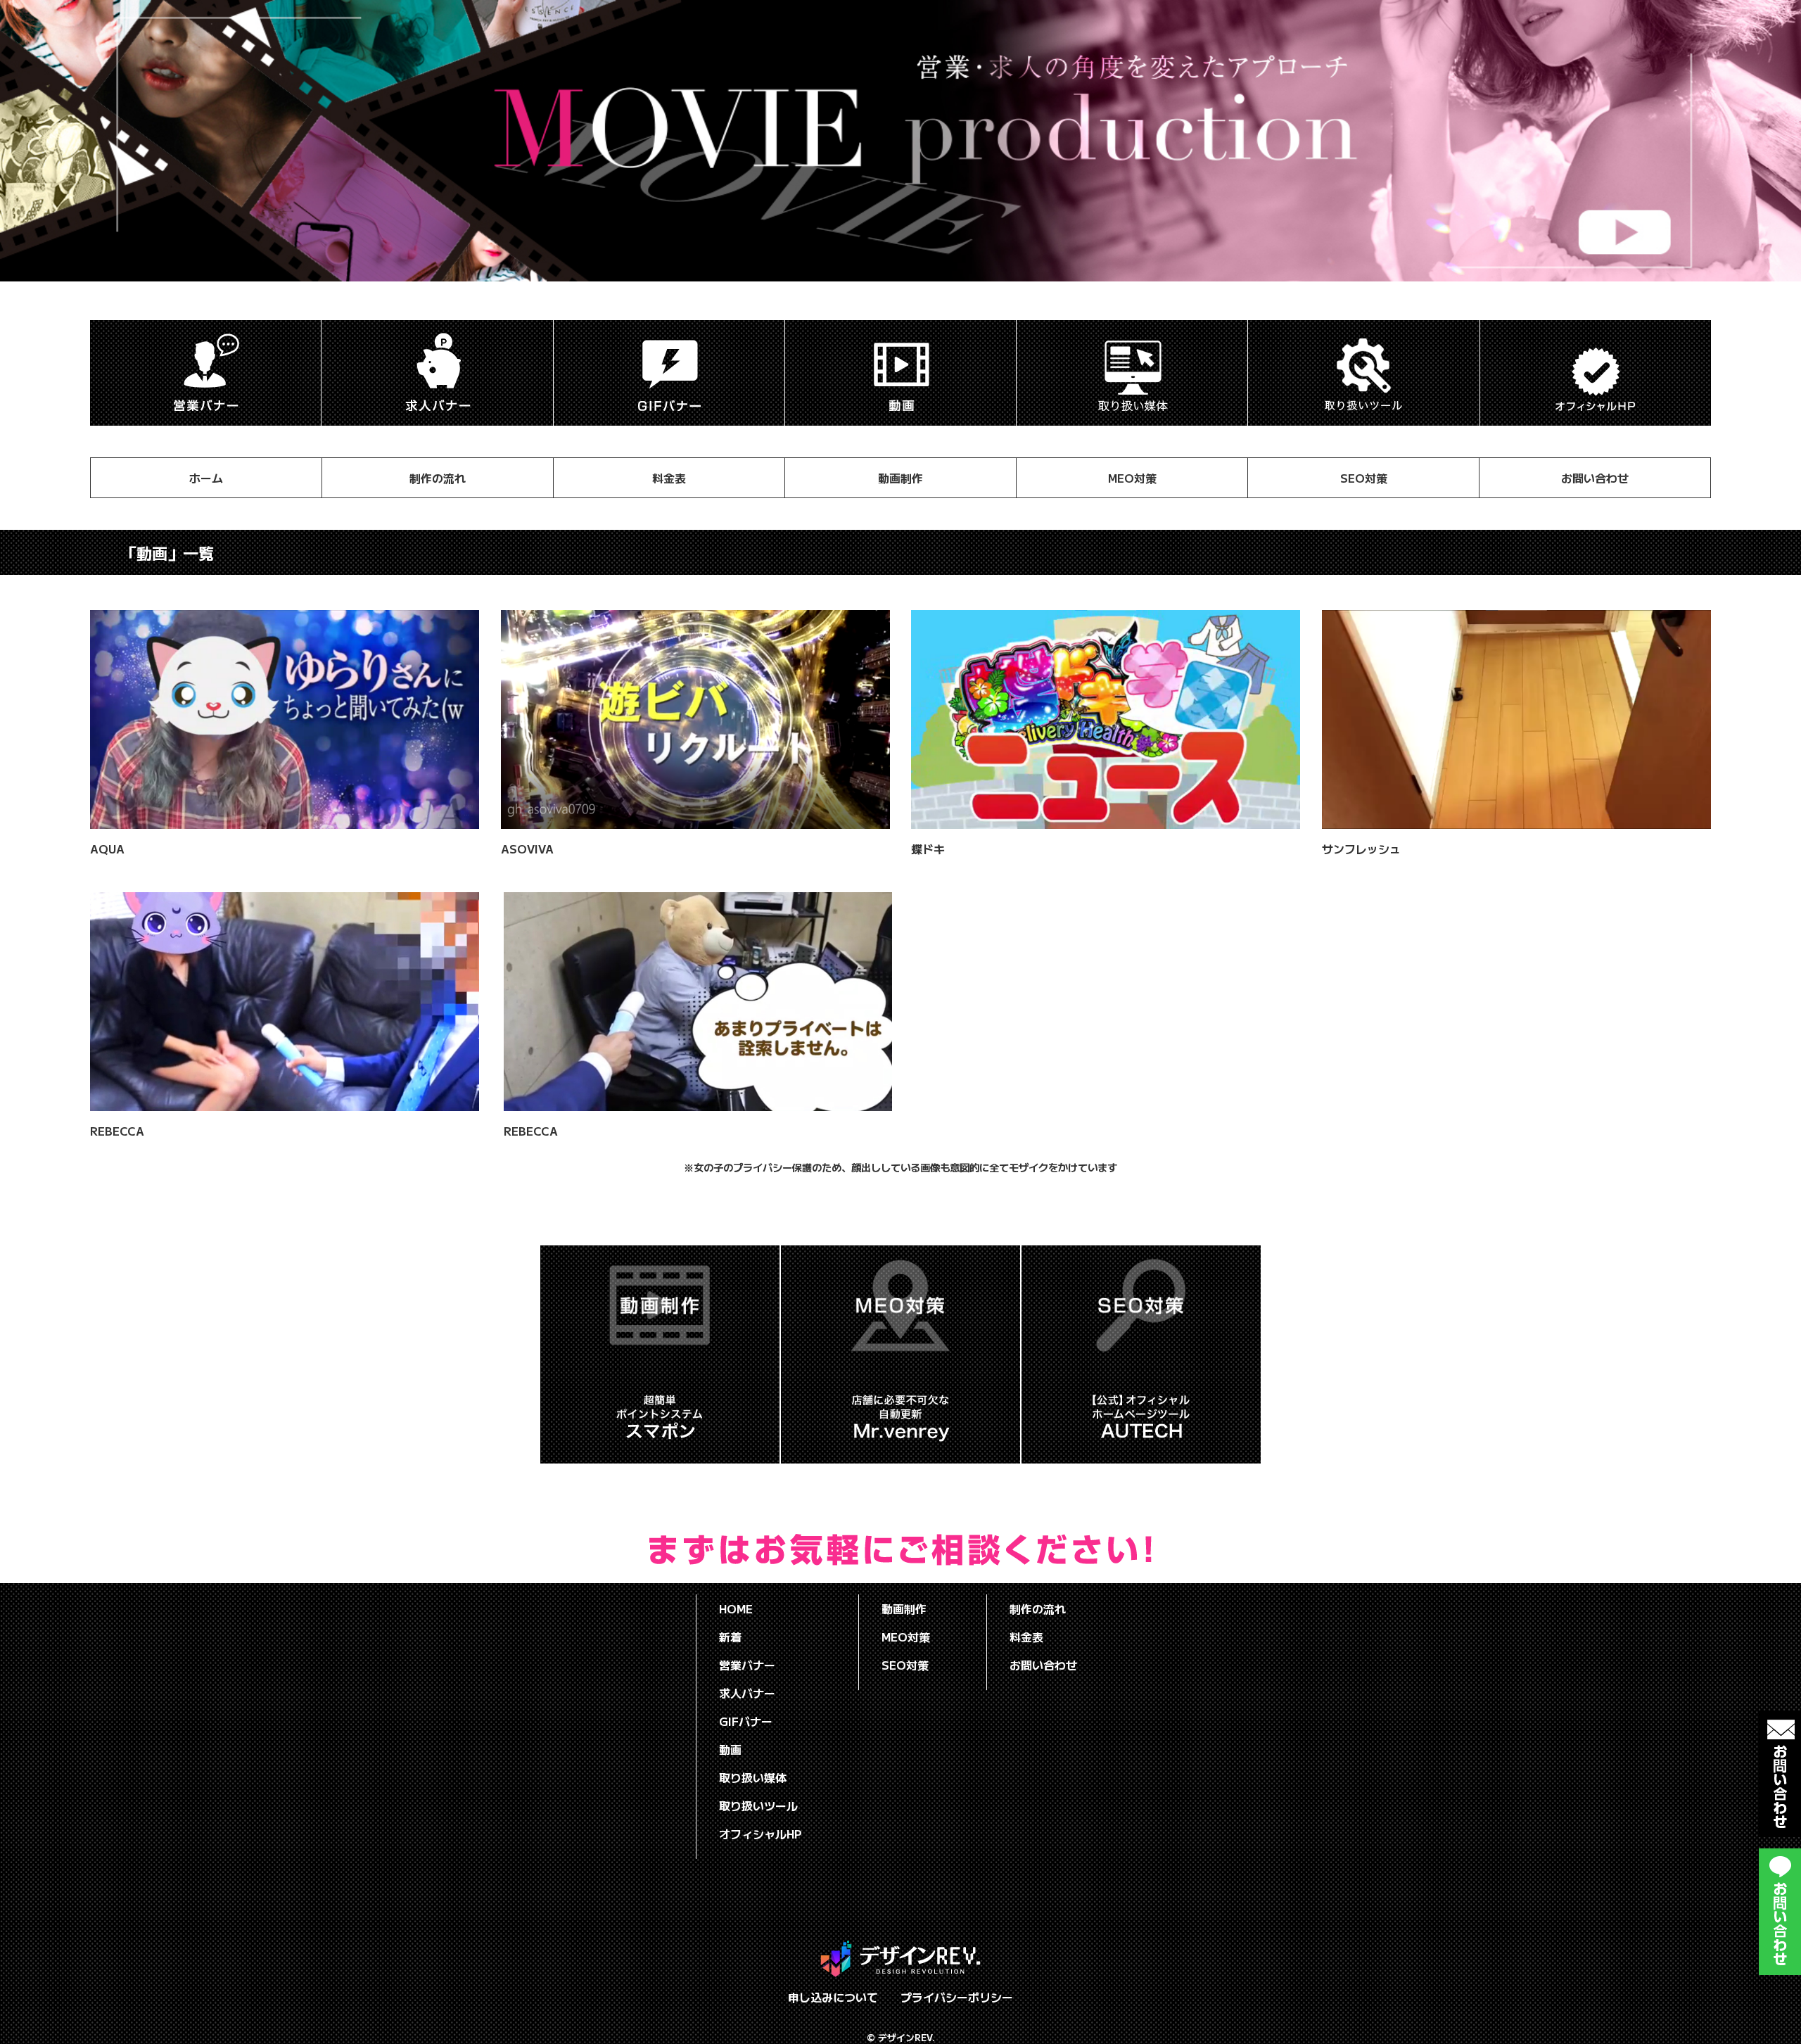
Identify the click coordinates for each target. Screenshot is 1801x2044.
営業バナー (747, 1665)
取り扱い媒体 (753, 1777)
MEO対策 (1132, 478)
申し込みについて (833, 1997)
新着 (730, 1637)
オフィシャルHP (761, 1834)
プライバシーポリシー (957, 1997)
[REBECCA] (285, 1103)
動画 (730, 1749)
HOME (736, 1608)
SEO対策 (1364, 478)
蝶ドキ (928, 849)
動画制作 (900, 478)
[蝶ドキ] (1106, 820)
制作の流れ (438, 478)
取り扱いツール (758, 1805)
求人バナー (747, 1693)
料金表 (669, 478)
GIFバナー (746, 1721)
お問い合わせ (1595, 478)
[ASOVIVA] (695, 820)
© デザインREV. (901, 2037)
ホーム (206, 478)
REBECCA (117, 1131)
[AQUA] (285, 820)
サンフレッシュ (1361, 849)
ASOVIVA (527, 849)
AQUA (107, 849)
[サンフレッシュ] (1516, 820)
